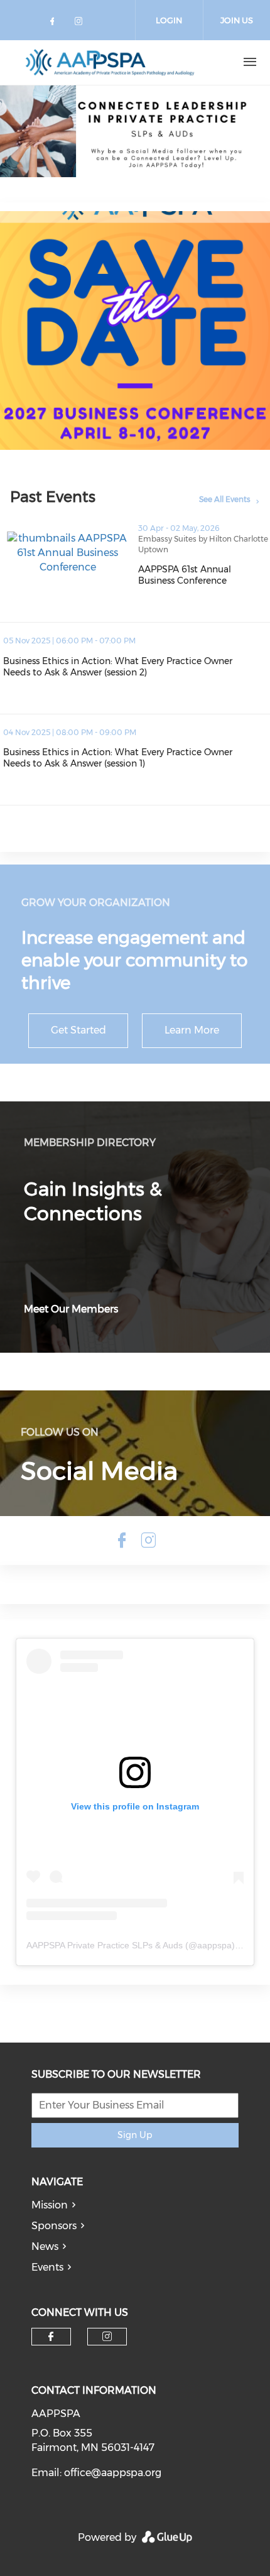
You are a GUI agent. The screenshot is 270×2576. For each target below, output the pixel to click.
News (45, 2246)
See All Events (225, 499)
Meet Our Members (71, 1309)
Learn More (192, 1030)
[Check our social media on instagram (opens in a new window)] (81, 24)
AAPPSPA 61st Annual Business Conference (204, 575)
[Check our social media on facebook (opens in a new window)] (55, 24)
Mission (50, 2205)
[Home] (110, 62)
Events (47, 2267)
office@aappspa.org (113, 2473)
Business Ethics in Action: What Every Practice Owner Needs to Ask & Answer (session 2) (137, 667)
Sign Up (135, 2135)
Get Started (78, 1030)
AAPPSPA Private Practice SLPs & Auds (105, 1945)
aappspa (214, 1945)
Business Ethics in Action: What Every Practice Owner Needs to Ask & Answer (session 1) (137, 758)
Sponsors (54, 2226)
